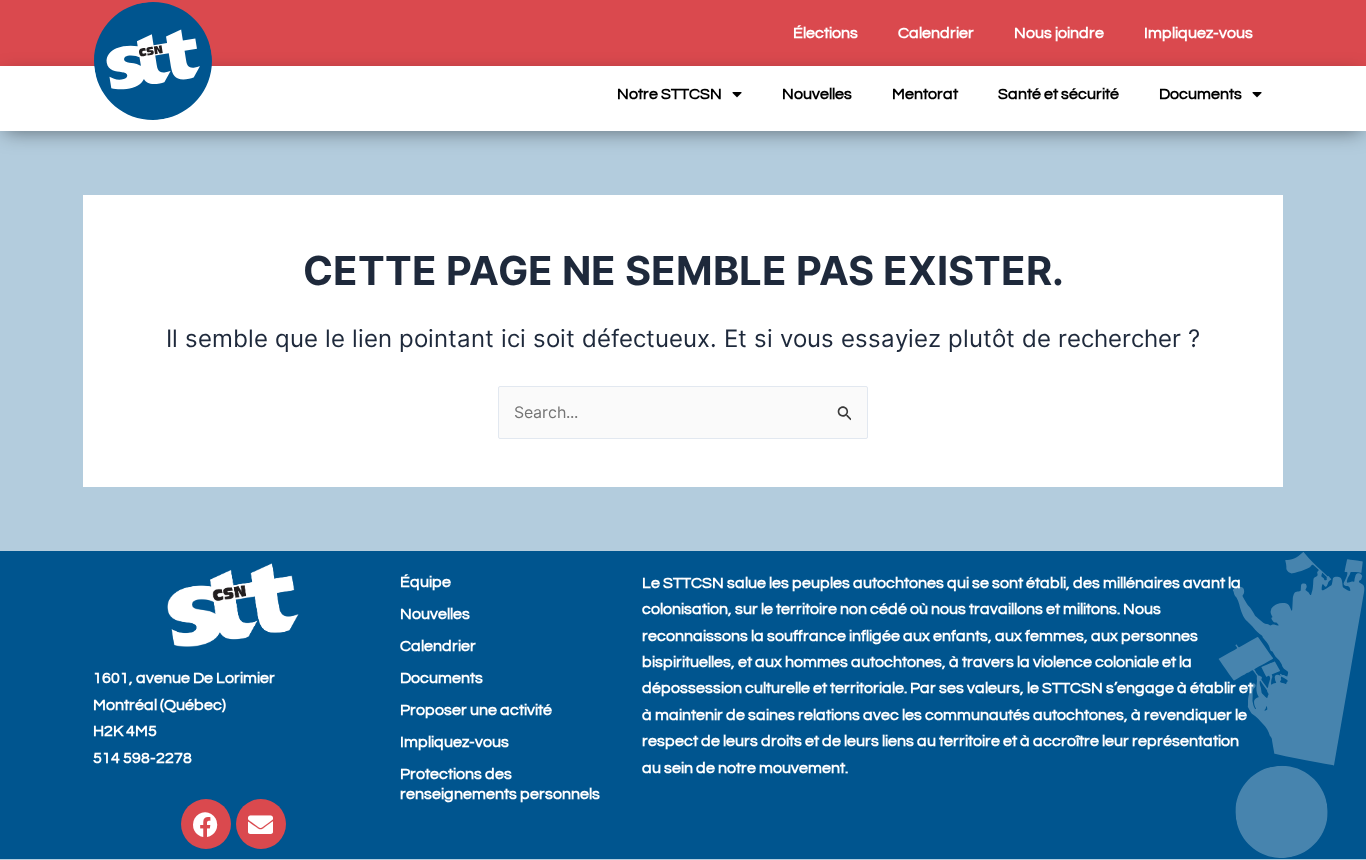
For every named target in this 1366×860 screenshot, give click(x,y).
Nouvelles (817, 94)
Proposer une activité (476, 710)
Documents (1200, 94)
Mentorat (925, 94)
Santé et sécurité (1058, 94)
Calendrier (936, 33)
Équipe (425, 582)
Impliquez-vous (1198, 33)
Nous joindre (1059, 33)
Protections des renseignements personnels (500, 784)
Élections (825, 33)
